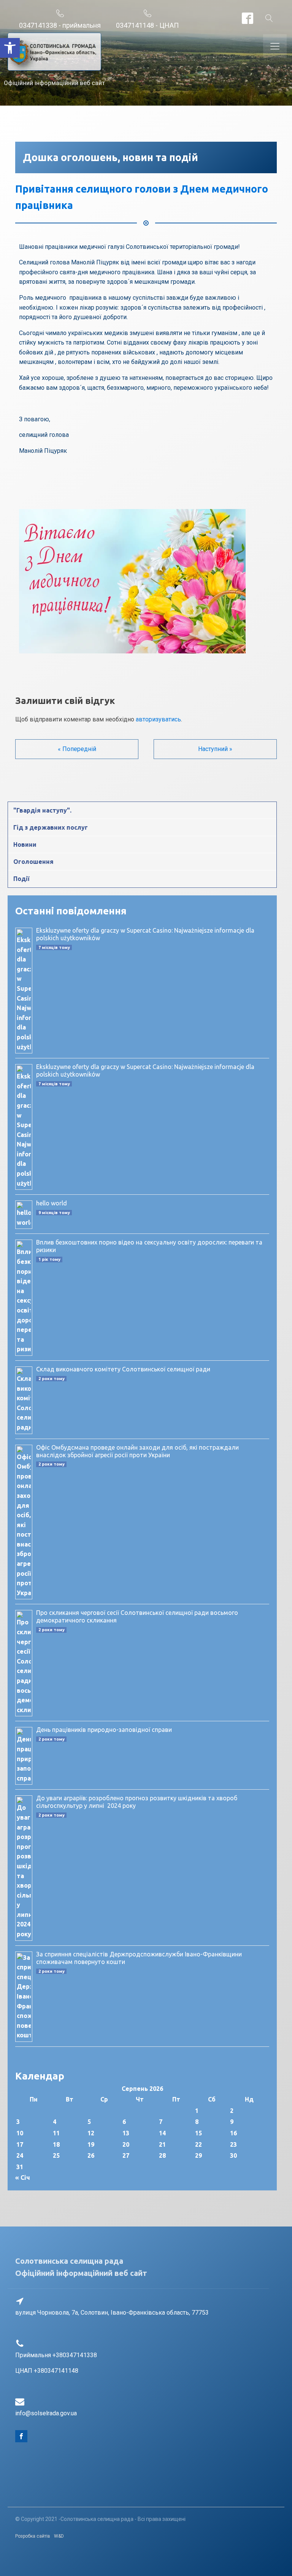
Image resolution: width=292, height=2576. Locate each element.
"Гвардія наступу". (42, 810)
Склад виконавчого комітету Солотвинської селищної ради (123, 1369)
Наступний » (215, 749)
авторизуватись (158, 719)
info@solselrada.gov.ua (46, 2413)
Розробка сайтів (33, 2536)
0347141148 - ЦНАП (147, 25)
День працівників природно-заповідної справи (104, 1730)
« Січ (23, 2178)
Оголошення (33, 862)
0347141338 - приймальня (60, 25)
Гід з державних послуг (51, 827)
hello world (52, 1203)
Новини (25, 844)
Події (21, 879)
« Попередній (77, 749)
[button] (10, 48)
